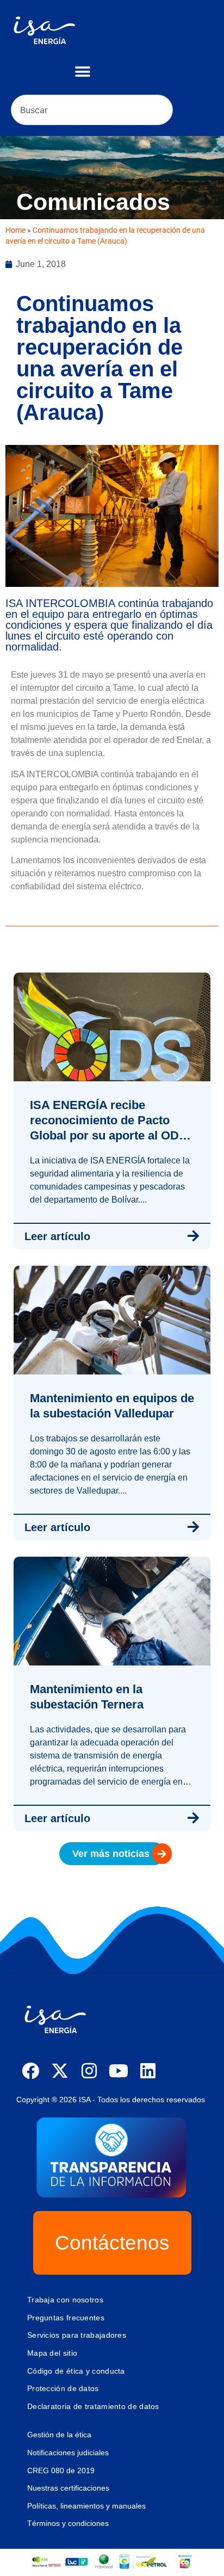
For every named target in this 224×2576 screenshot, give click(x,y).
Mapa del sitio (52, 2353)
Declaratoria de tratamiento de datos (93, 2406)
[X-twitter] (60, 2071)
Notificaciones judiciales (68, 2453)
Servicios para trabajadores (77, 2335)
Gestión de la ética (59, 2435)
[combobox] (92, 110)
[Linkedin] (148, 2071)
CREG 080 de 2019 (61, 2470)
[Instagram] (89, 2071)
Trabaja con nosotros (65, 2300)
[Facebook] (30, 2071)
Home (15, 230)
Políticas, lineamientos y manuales (86, 2506)
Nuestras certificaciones (68, 2488)
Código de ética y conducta (76, 2371)
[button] (82, 72)
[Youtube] (119, 2071)
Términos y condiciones (68, 2523)
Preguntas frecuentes (66, 2318)
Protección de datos (63, 2388)
